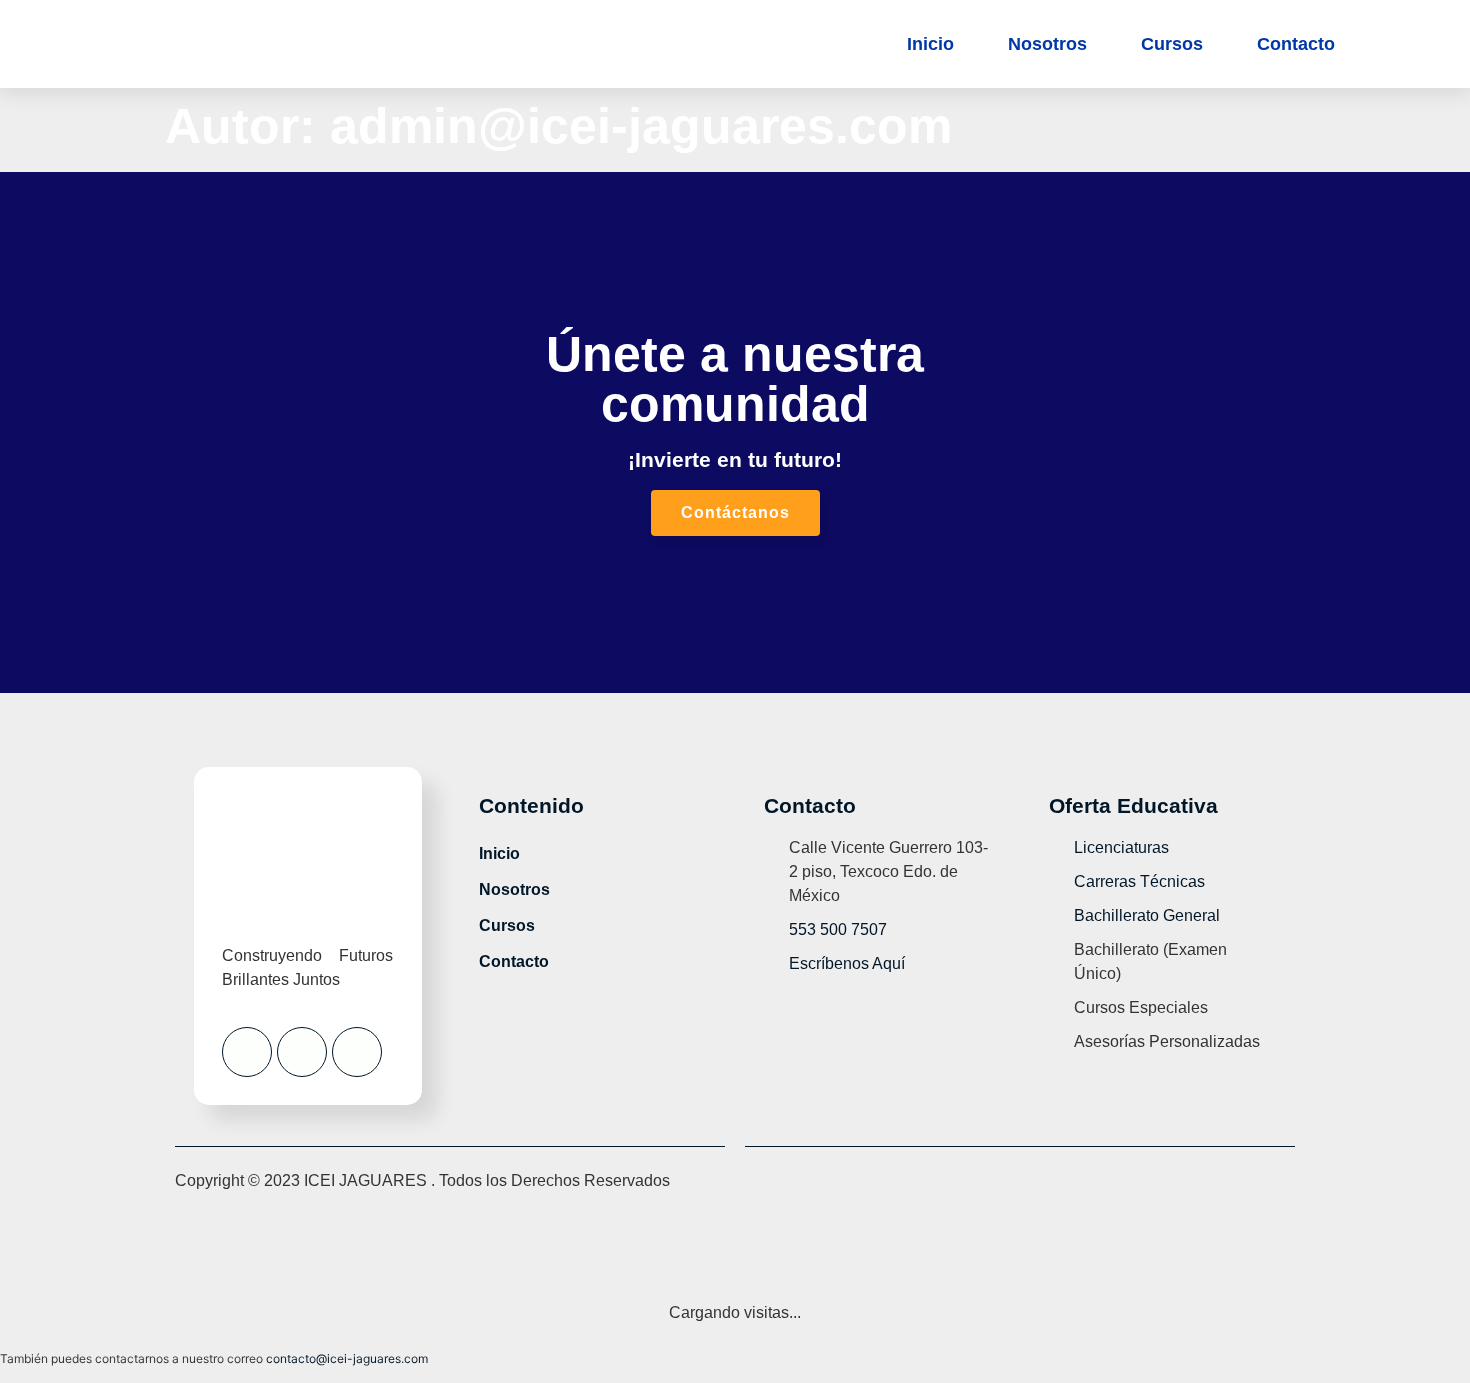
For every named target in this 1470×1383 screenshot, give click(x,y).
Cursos (1172, 44)
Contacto (1296, 44)
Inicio (930, 44)
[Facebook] (247, 1052)
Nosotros (1047, 44)
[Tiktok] (357, 1052)
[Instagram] (302, 1052)
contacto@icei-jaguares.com (347, 1358)
